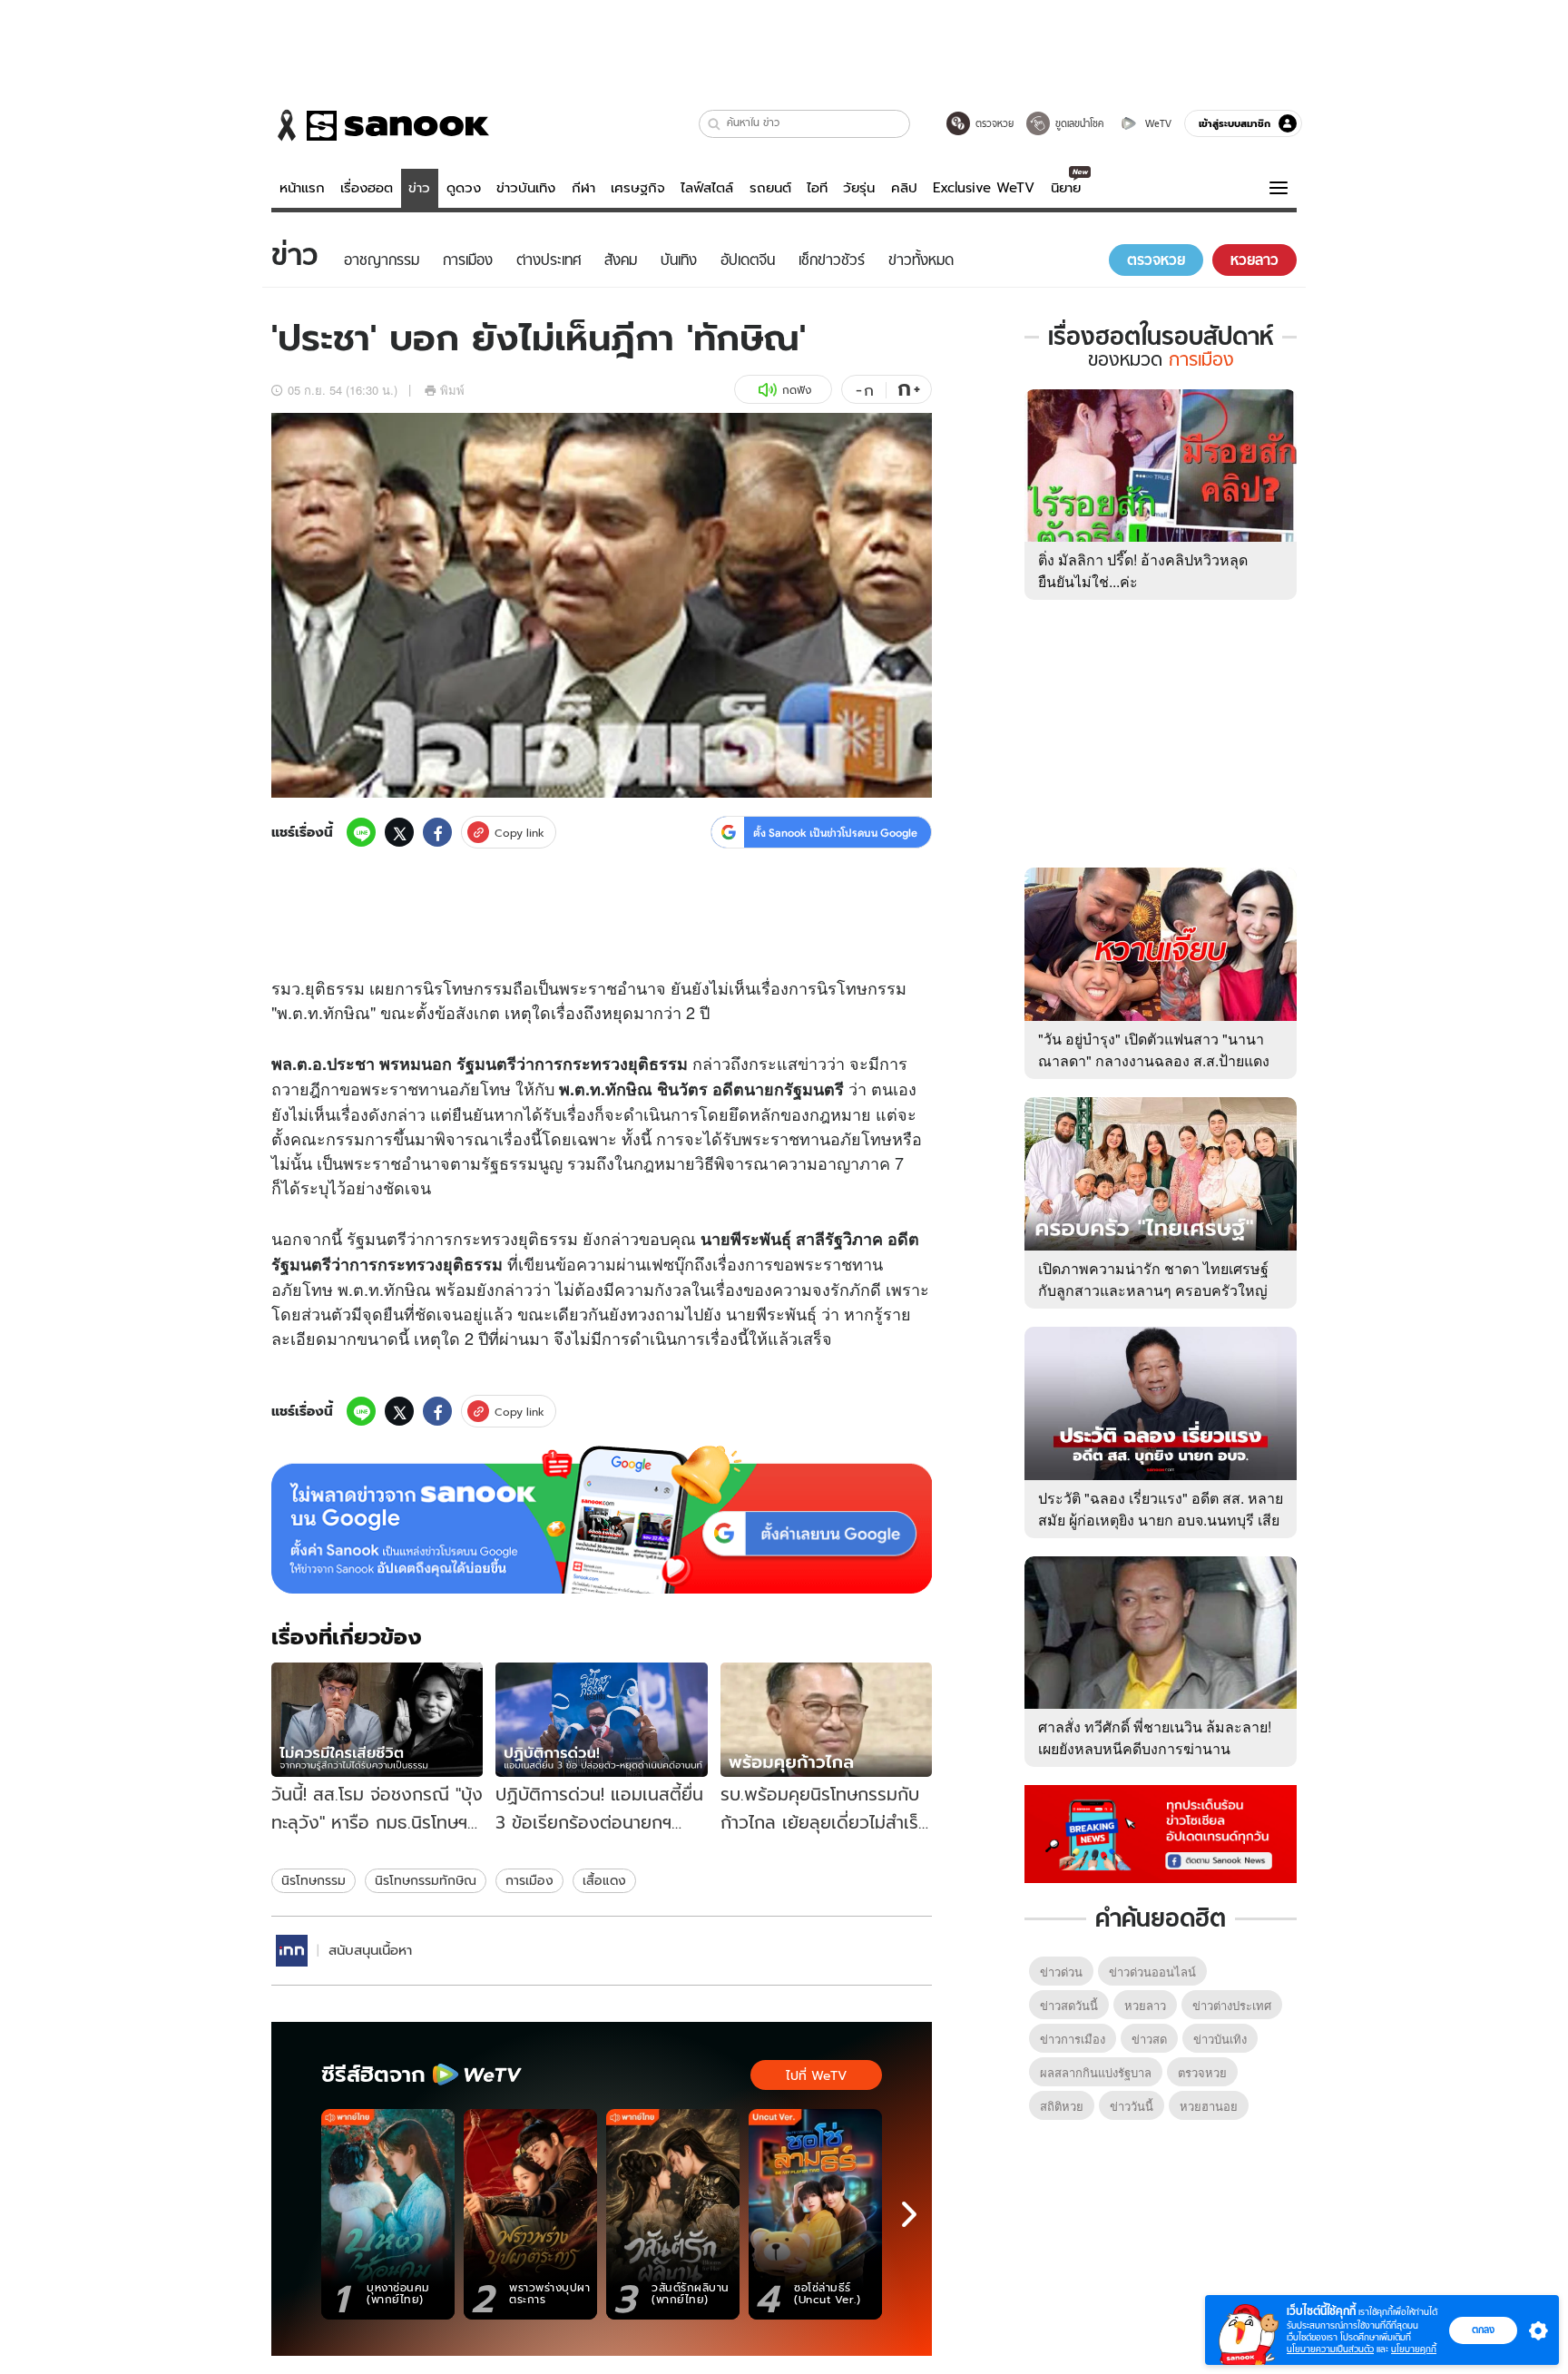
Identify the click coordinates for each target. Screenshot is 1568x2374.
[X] (399, 832)
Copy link (519, 833)
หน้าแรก (302, 188)
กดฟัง (797, 390)
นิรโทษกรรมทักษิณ (426, 1880)
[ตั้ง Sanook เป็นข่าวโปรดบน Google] (602, 1520)
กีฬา (583, 188)
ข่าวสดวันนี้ (1069, 2005)
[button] (715, 124)
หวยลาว (1145, 2005)
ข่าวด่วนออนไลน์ (1152, 1972)
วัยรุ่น (859, 188)
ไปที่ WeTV (816, 2075)
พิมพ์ (452, 390)
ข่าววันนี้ (1132, 2106)
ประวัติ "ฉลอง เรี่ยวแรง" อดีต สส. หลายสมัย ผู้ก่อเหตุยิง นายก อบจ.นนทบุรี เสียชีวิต (1161, 1520)
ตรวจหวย (1202, 2072)
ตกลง (1483, 2330)
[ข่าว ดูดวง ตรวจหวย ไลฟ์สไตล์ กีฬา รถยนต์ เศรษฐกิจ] (380, 125)
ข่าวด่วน (1061, 1972)
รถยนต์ (770, 188)
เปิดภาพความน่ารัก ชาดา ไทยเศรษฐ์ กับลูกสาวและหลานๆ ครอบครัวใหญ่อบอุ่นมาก (1153, 1290)
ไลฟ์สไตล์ (707, 188)
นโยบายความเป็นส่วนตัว (1330, 2349)
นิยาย (1066, 188)
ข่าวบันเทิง (526, 188)
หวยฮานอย (1209, 2106)
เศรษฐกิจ (638, 188)
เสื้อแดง (604, 1880)
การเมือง (529, 1880)
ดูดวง (464, 188)
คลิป (904, 188)
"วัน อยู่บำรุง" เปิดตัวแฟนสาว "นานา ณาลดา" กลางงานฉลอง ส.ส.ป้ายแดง (1154, 1050)
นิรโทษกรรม (314, 1880)
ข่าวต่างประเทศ (1232, 2005)
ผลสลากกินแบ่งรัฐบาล (1096, 2072)
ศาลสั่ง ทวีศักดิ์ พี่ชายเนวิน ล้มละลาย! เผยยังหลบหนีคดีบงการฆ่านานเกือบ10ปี (1155, 1748)
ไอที (817, 188)
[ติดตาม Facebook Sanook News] (1161, 1832)
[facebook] (437, 832)
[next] (909, 2214)
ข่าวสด (1149, 2039)
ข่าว (419, 188)
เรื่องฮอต (367, 188)
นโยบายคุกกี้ (1414, 2349)
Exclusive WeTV (984, 188)
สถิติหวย (1062, 2106)
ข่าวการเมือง (1073, 2039)
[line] (361, 832)
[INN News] (292, 1951)
